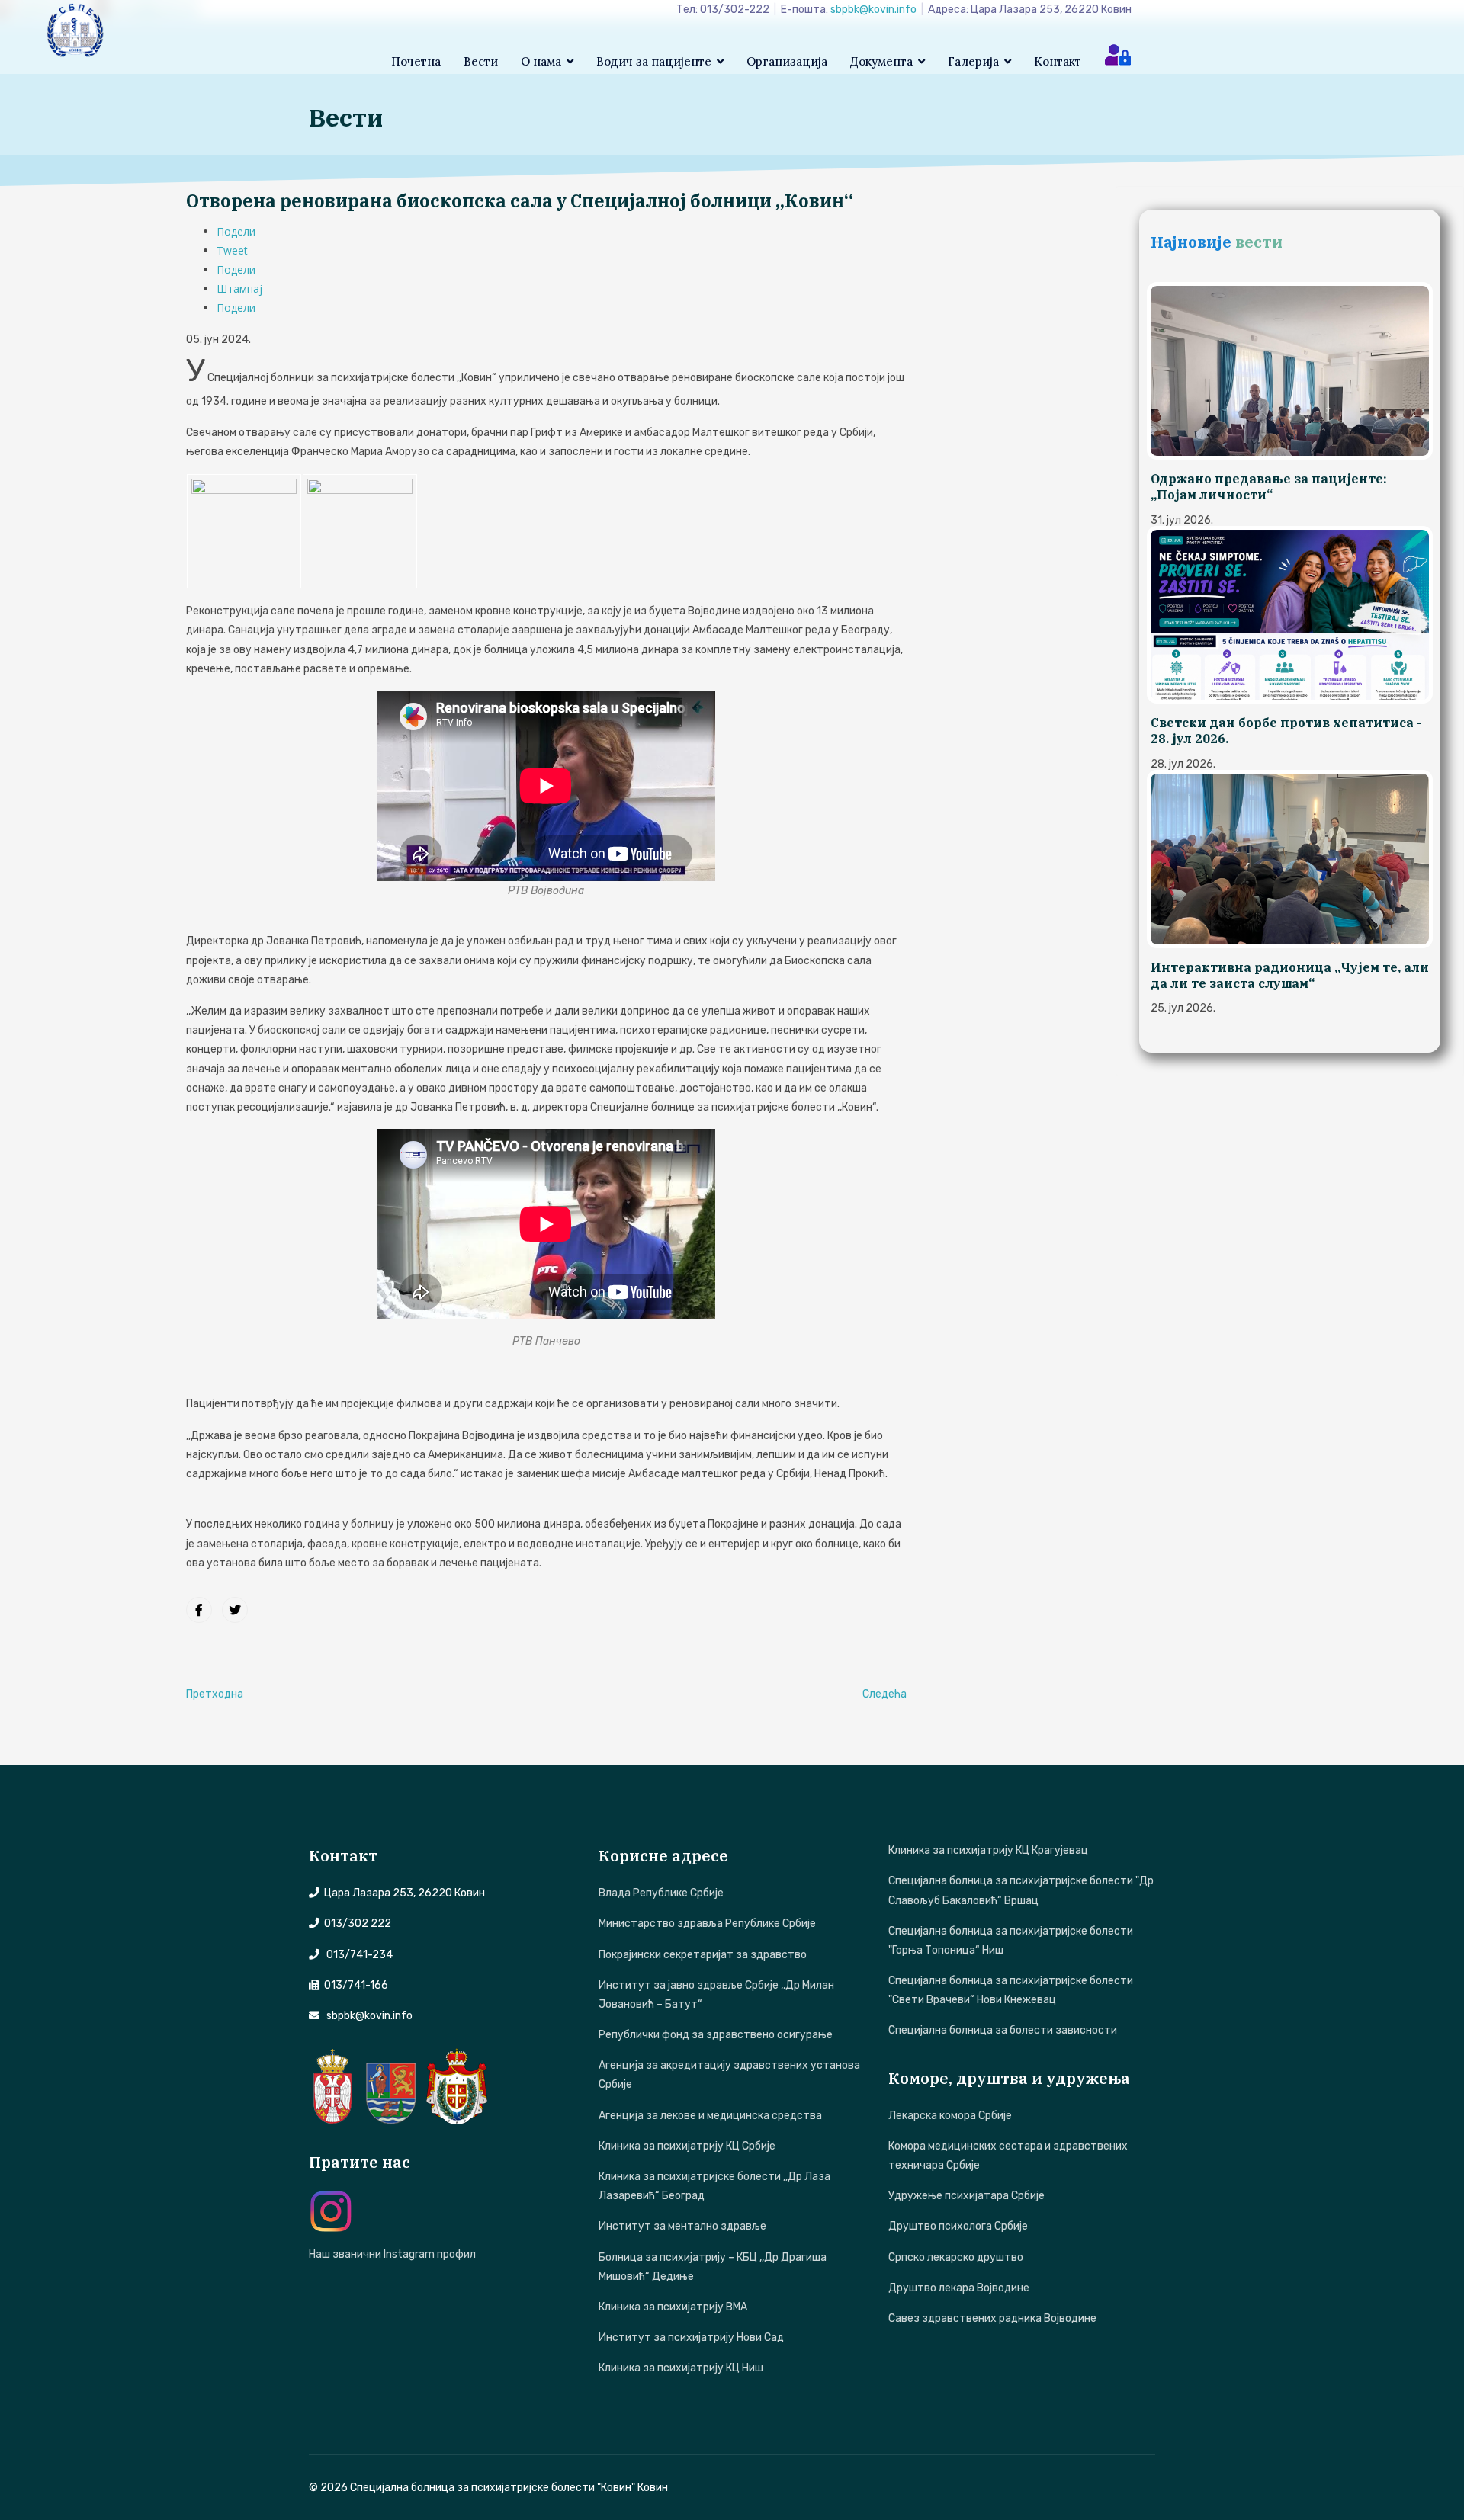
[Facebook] (199, 1610)
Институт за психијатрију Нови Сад (691, 2337)
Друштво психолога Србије (958, 2226)
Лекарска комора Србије (950, 2116)
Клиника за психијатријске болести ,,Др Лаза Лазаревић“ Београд (714, 2186)
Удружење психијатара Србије (966, 2196)
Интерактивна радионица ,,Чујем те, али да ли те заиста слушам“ (1290, 975)
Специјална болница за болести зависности (1003, 2030)
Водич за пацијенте (654, 61)
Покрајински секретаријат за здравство (703, 1955)
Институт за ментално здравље (682, 2226)
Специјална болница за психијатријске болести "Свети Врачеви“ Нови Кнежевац (1011, 1990)
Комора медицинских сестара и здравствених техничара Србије (1008, 2156)
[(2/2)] (360, 531)
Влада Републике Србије (661, 1893)
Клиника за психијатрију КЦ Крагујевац (988, 1850)
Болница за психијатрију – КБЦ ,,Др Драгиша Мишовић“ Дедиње (713, 2267)
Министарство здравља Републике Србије (707, 1924)
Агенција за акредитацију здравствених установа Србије (729, 2075)
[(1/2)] (244, 531)
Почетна (416, 61)
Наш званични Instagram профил (392, 2254)
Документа (881, 61)
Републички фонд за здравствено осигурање (716, 2035)
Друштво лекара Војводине (959, 2288)
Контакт (1058, 61)
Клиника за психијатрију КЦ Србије (687, 2146)
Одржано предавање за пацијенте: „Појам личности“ (1269, 487)
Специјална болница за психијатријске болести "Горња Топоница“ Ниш (1011, 1941)
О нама (541, 61)
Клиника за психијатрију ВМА (673, 2307)
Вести (481, 61)
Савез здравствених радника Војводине (992, 2318)
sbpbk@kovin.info (873, 10)
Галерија (973, 61)
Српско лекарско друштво (956, 2257)
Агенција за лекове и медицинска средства (710, 2116)
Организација (787, 61)
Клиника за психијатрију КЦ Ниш (681, 2368)
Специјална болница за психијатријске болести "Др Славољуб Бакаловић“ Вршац (1021, 1890)
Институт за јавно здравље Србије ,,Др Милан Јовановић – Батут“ (716, 1995)
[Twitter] (235, 1610)
